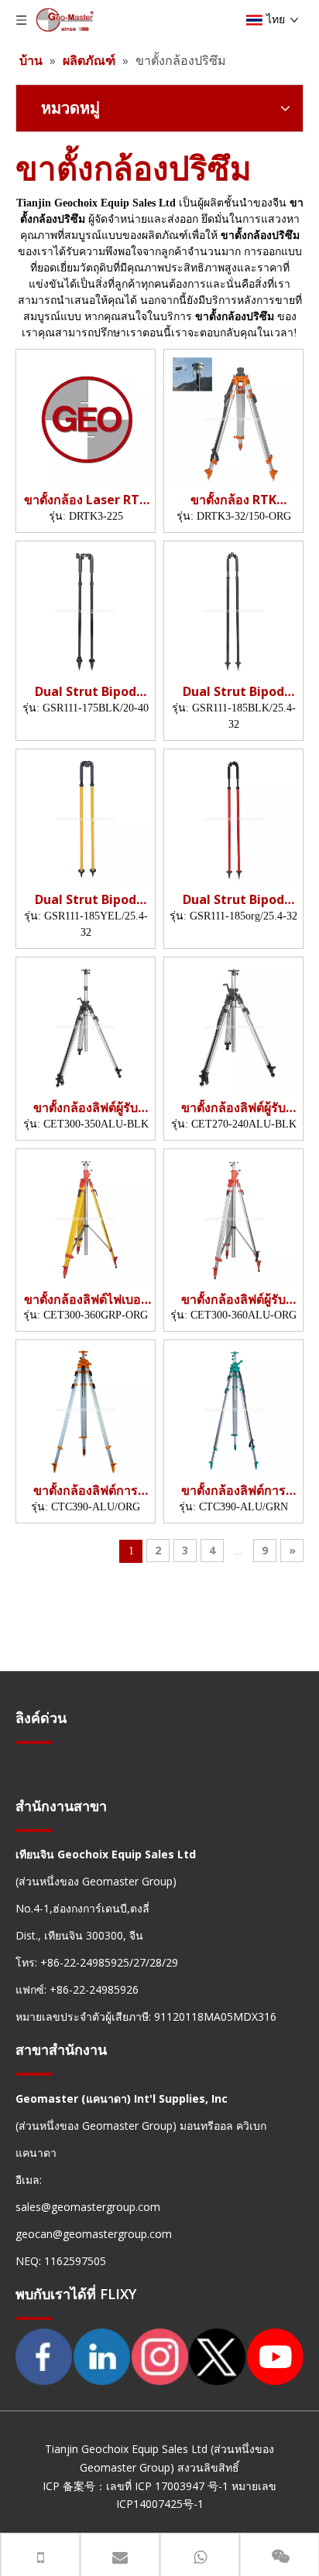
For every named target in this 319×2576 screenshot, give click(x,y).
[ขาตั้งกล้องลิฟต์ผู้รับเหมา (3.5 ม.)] (86, 1025)
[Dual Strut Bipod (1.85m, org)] (233, 609)
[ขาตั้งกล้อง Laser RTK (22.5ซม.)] (86, 418)
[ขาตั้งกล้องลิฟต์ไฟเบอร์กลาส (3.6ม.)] (86, 1216)
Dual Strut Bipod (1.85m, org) (233, 692)
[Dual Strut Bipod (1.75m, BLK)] (86, 609)
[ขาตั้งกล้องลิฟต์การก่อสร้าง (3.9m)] (86, 1408)
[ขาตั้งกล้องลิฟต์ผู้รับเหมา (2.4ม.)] (233, 1025)
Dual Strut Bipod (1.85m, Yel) (86, 900)
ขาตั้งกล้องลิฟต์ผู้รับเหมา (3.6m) (233, 1300)
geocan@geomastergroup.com (94, 2234)
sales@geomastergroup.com (88, 2207)
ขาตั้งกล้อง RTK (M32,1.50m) (233, 500)
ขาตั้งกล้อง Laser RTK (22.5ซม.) (86, 500)
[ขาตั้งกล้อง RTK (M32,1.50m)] (233, 418)
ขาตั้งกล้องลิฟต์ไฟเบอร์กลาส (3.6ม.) (86, 1300)
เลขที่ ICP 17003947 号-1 (167, 2486)
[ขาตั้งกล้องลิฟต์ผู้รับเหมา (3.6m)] (233, 1216)
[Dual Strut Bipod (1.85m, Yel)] (86, 817)
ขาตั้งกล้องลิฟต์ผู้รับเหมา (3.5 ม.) (86, 1108)
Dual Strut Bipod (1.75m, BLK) (86, 692)
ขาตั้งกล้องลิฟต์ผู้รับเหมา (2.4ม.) (233, 1108)
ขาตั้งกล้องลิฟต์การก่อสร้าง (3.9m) (86, 1491)
